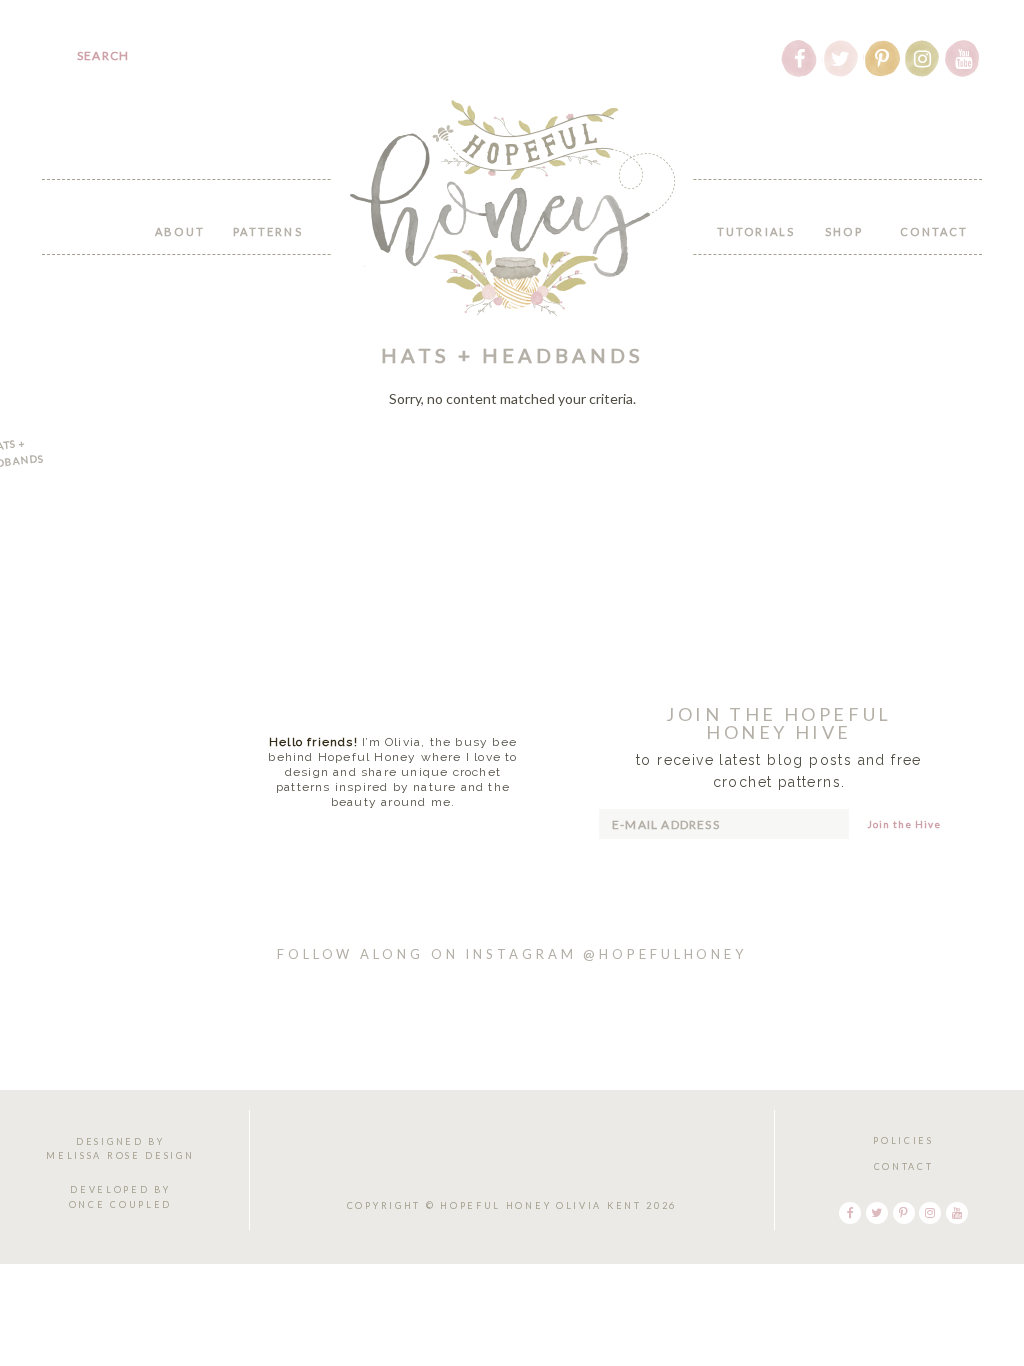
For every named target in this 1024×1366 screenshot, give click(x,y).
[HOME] (92, 220)
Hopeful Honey (512, 208)
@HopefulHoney (665, 954)
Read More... (393, 835)
